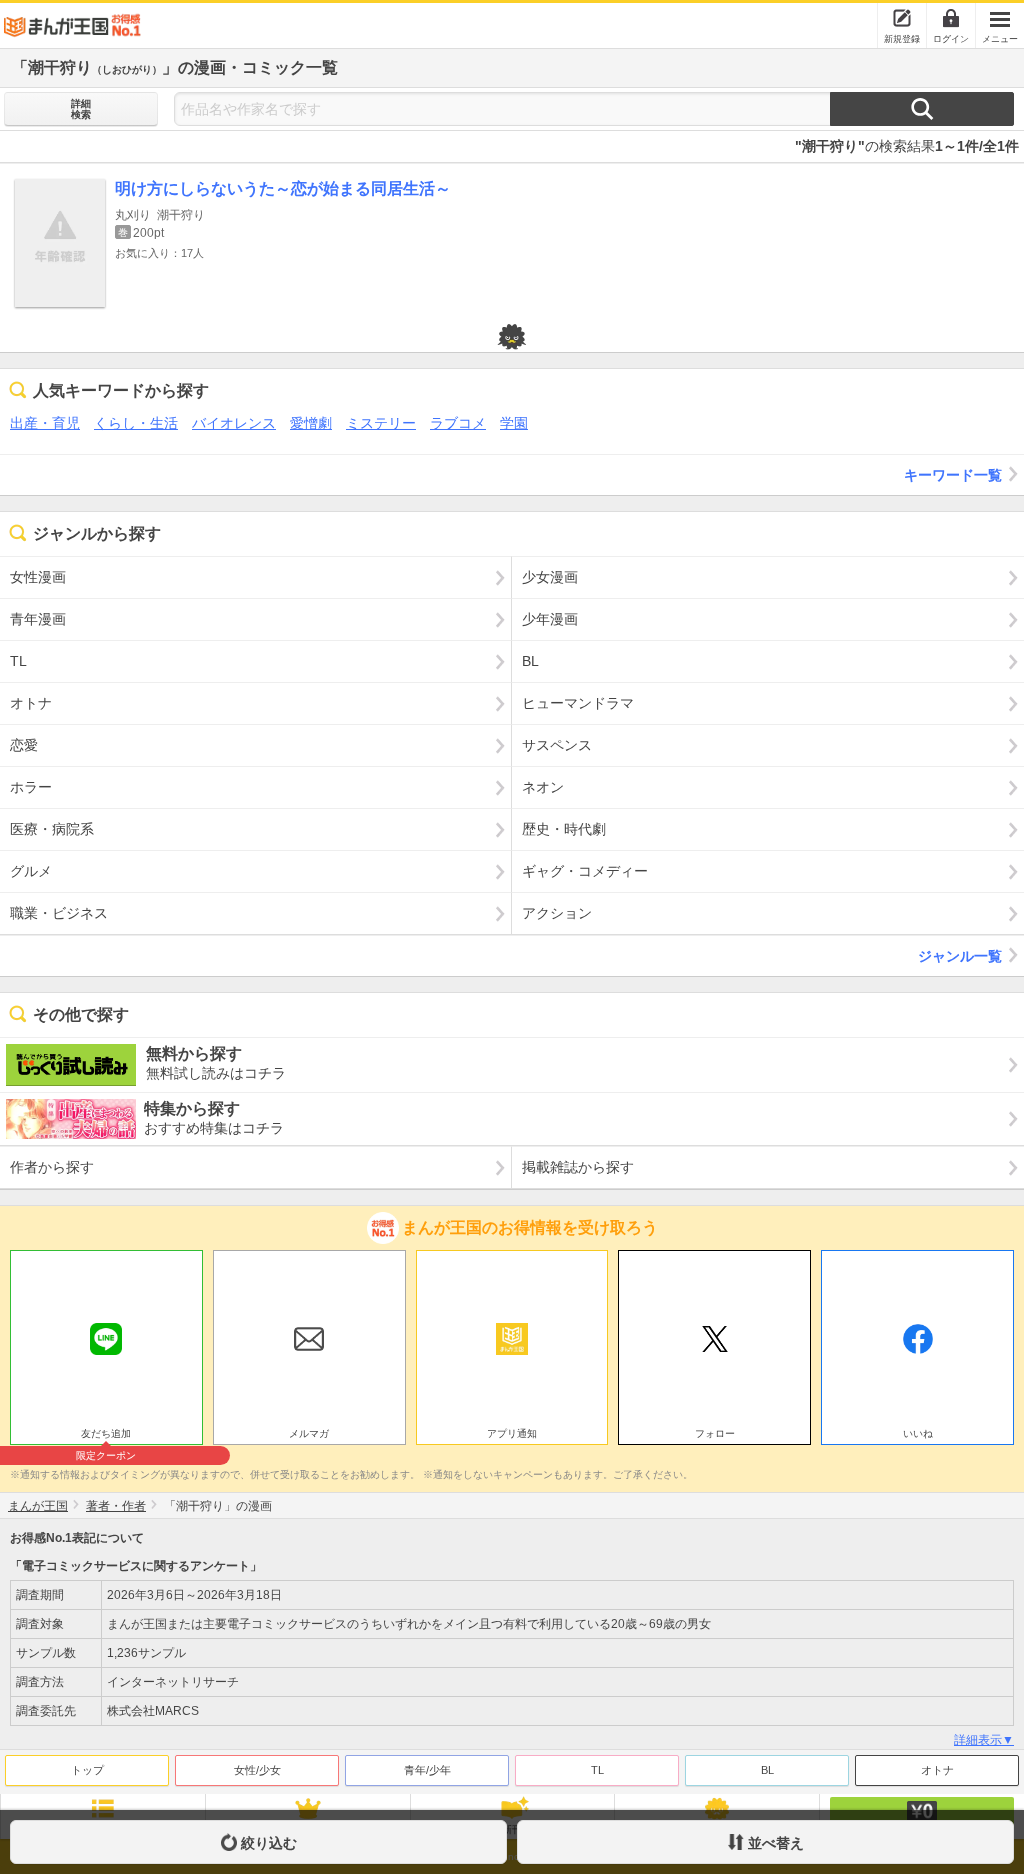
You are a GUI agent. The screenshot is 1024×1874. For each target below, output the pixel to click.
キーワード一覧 (953, 475)
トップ (87, 1770)
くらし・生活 (136, 423)
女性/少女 (257, 1770)
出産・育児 (45, 423)
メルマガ (309, 1433)
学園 (514, 423)
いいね (918, 1433)
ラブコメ (458, 423)
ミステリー (381, 423)
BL (767, 1770)
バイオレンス (234, 423)
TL (597, 1770)
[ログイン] (951, 18)
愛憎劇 (311, 423)
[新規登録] (902, 18)
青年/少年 (427, 1770)
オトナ (937, 1770)
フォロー (715, 1433)
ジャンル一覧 (960, 956)
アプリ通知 (512, 1433)
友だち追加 (106, 1436)
